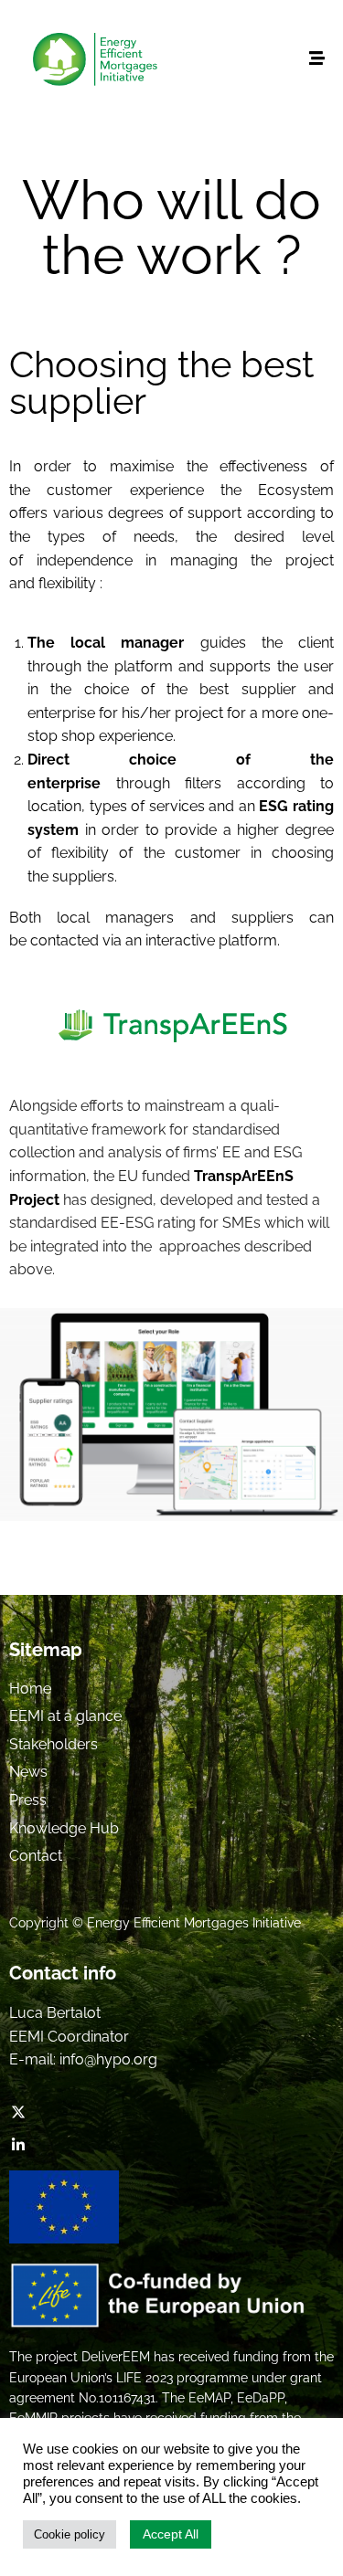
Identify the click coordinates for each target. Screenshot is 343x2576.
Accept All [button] (171, 2534)
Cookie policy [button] (70, 2534)
